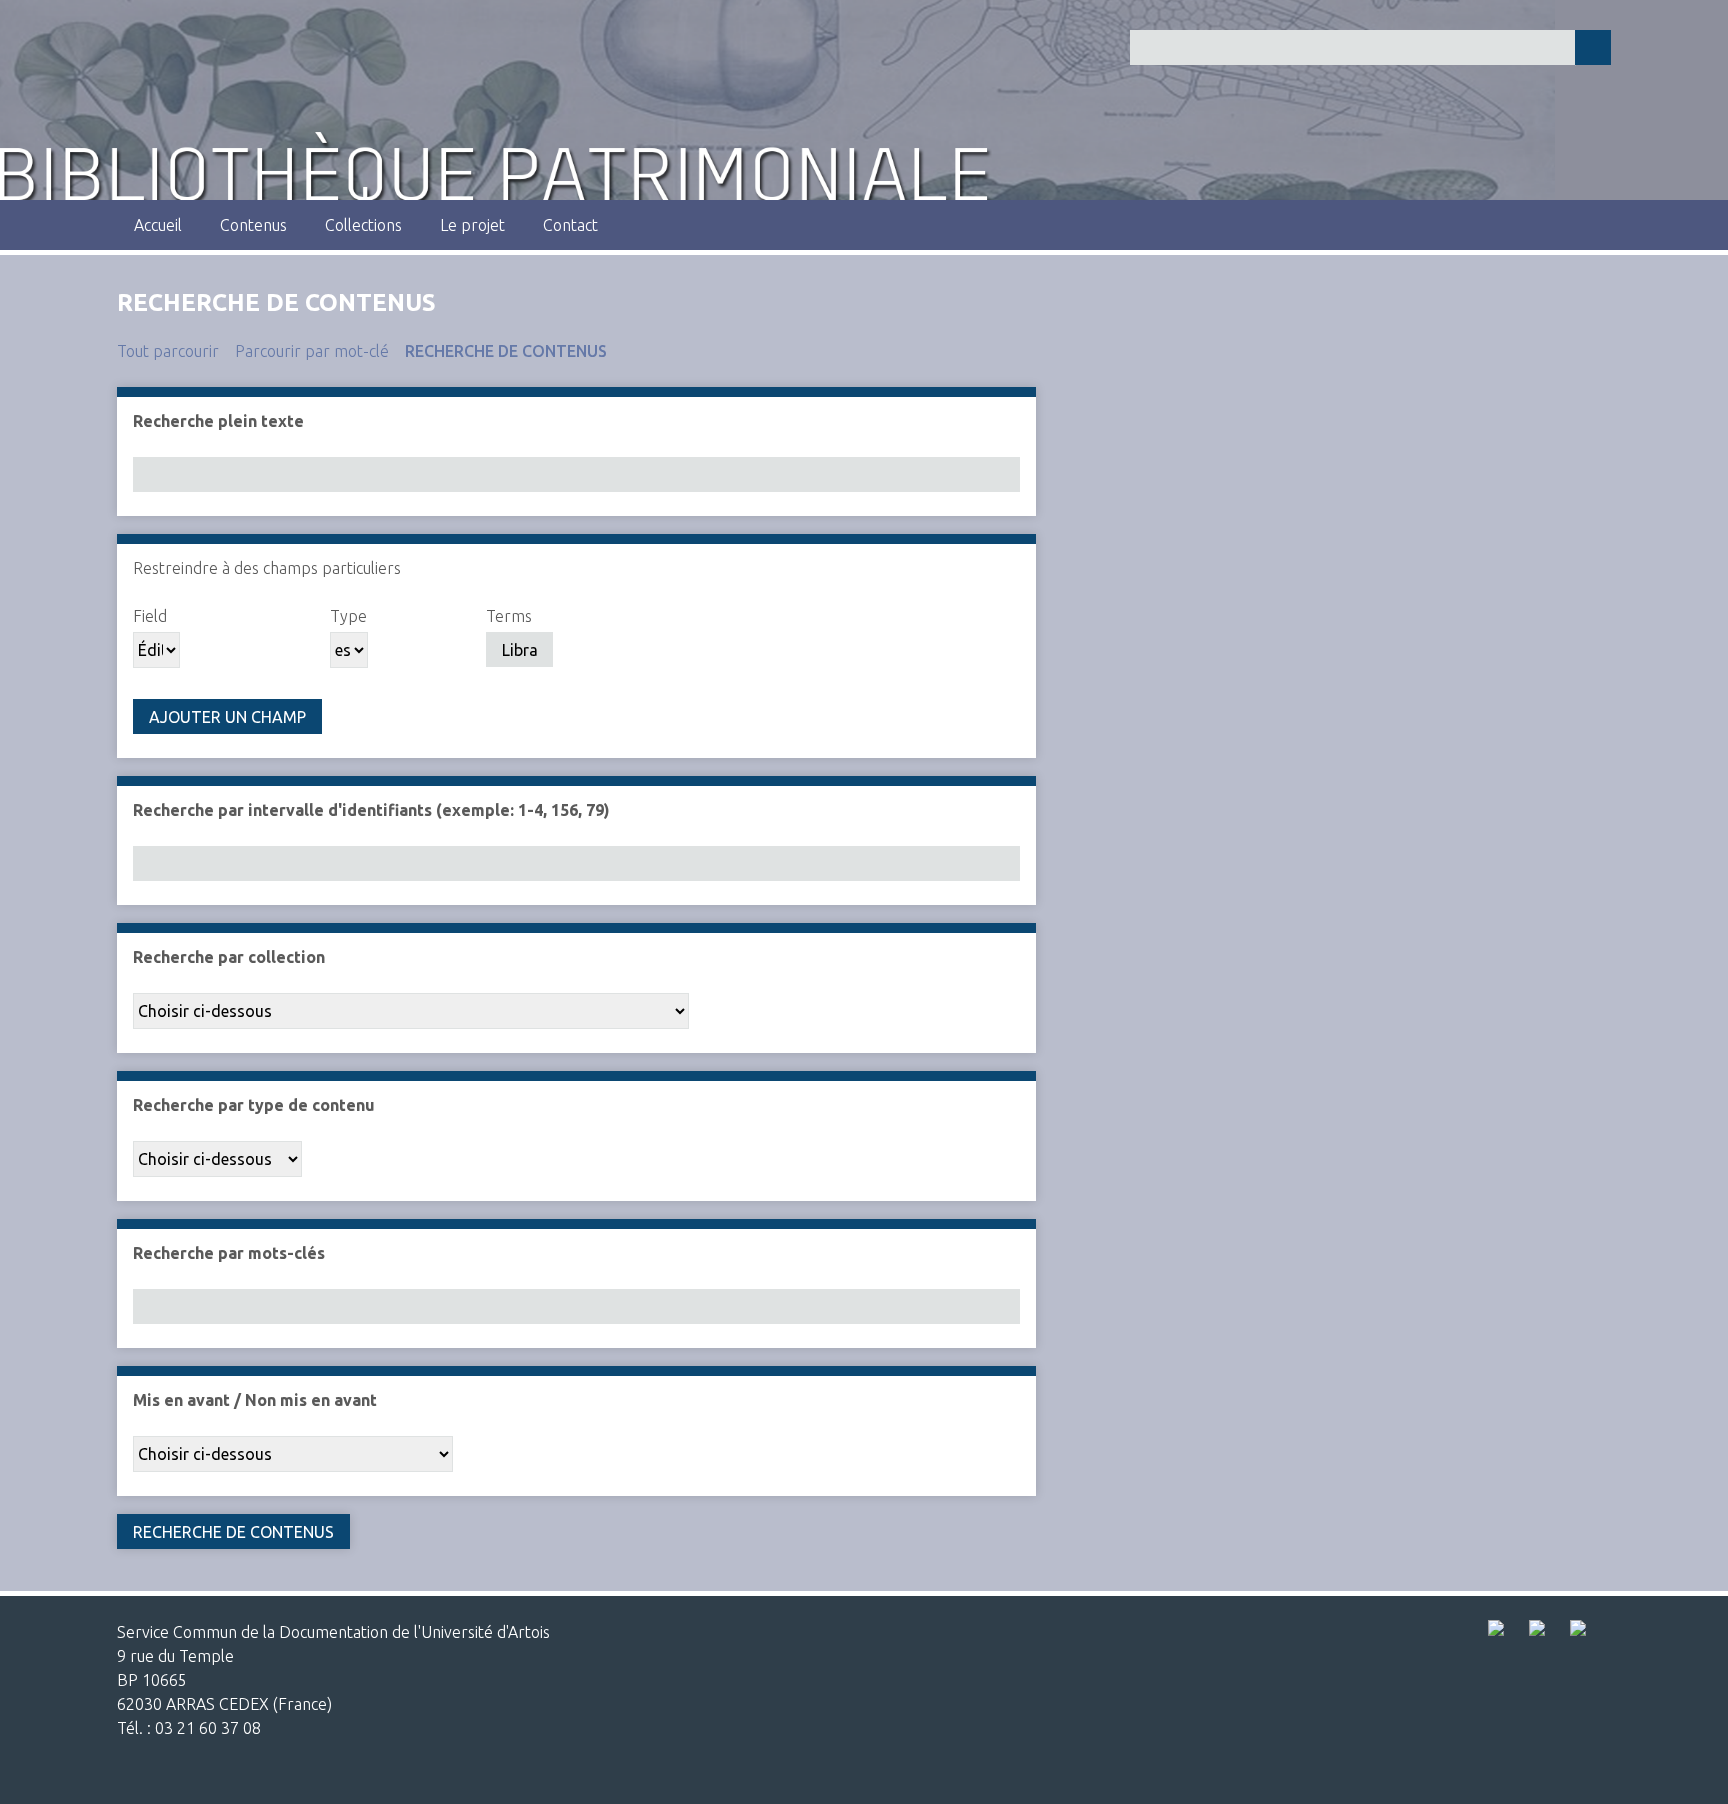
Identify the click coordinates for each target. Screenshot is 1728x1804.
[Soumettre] (1593, 47)
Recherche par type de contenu (254, 1105)
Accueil (158, 225)
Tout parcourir (168, 351)
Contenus (253, 225)
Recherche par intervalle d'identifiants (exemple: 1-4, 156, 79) (371, 810)
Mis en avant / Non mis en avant (255, 1400)
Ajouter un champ (227, 717)
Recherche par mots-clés (229, 1253)
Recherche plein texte (218, 421)
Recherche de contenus (506, 351)
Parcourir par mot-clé (312, 351)
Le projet (472, 225)
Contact (570, 225)
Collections (363, 225)
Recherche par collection (229, 957)
